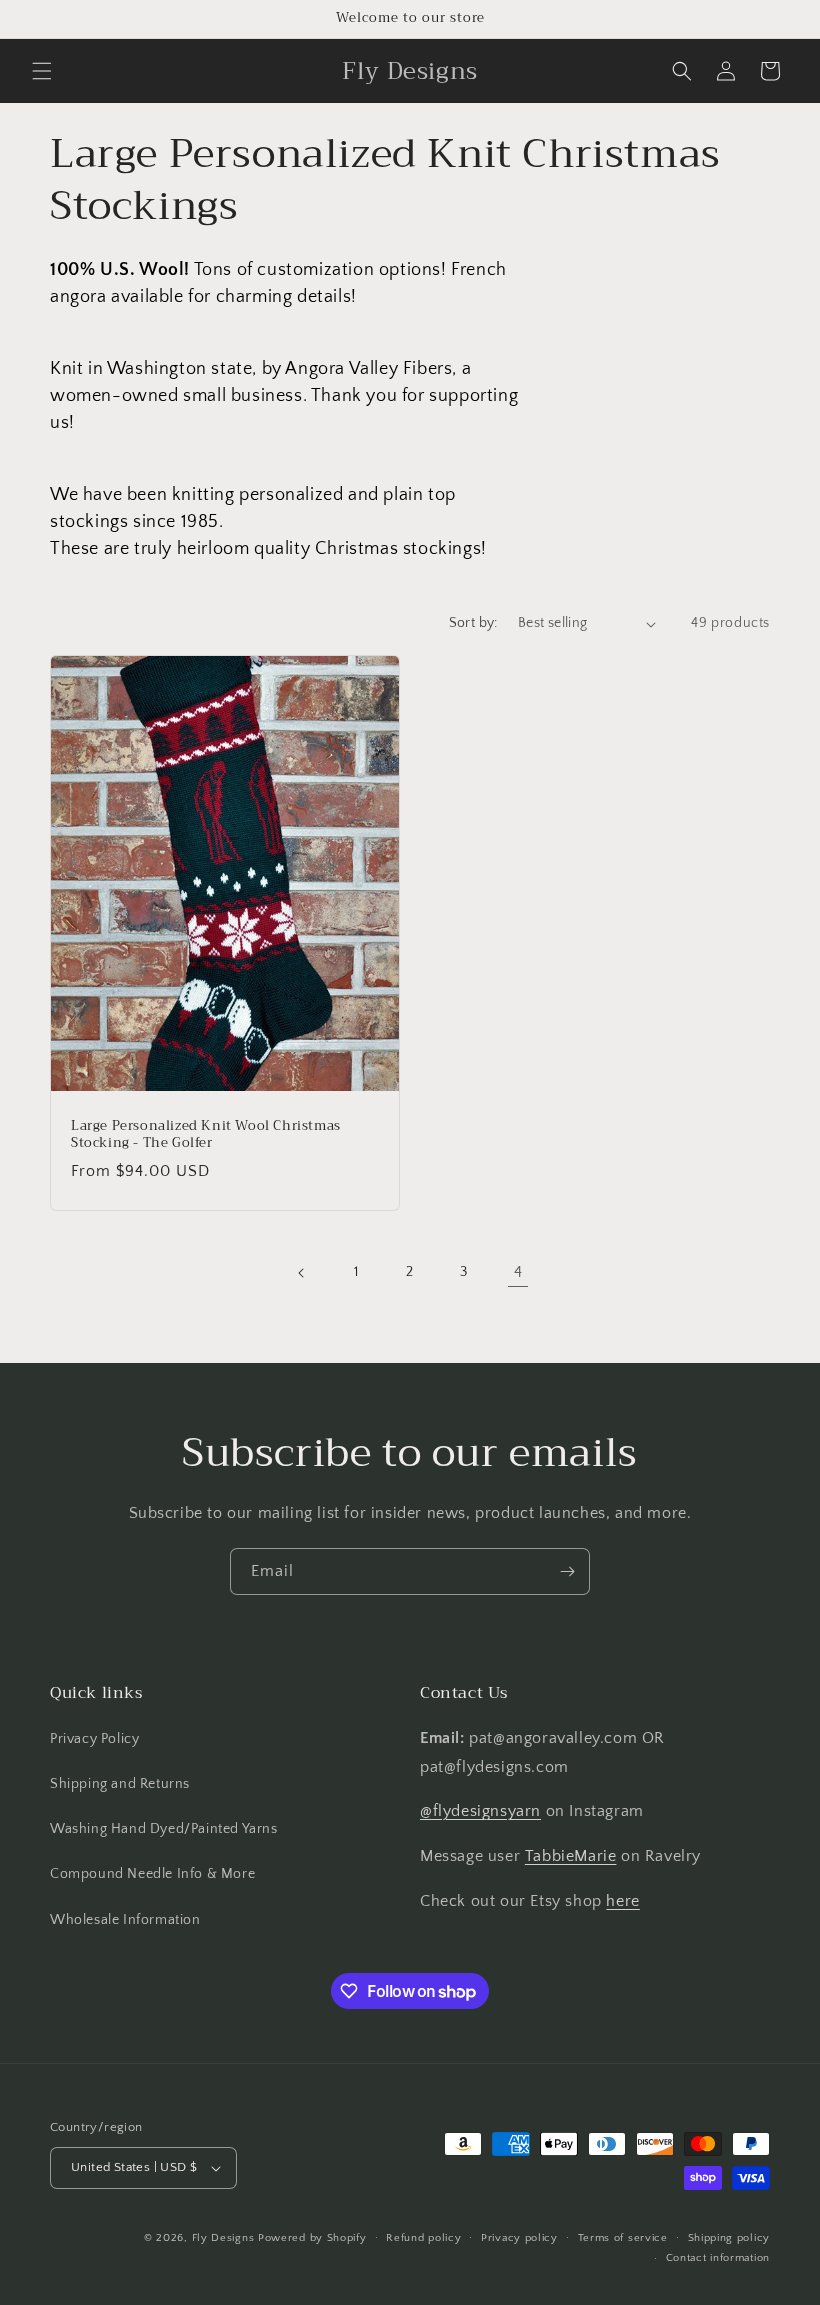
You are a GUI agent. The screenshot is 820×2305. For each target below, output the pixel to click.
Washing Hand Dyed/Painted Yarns (164, 1829)
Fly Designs (223, 2238)
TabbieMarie (571, 1856)
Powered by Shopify (312, 2238)
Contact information (718, 2258)
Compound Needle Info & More (152, 1874)
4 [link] (518, 1272)
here (622, 1901)
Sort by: (473, 623)
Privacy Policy (94, 1739)
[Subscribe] (567, 1571)
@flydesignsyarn (480, 1811)
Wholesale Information (125, 1920)
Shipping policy (729, 2238)
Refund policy (423, 2238)
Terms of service (623, 2238)
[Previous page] (302, 1273)
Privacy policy (519, 2238)
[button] (42, 71)
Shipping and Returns (120, 1784)
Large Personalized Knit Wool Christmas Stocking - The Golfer (206, 1135)
